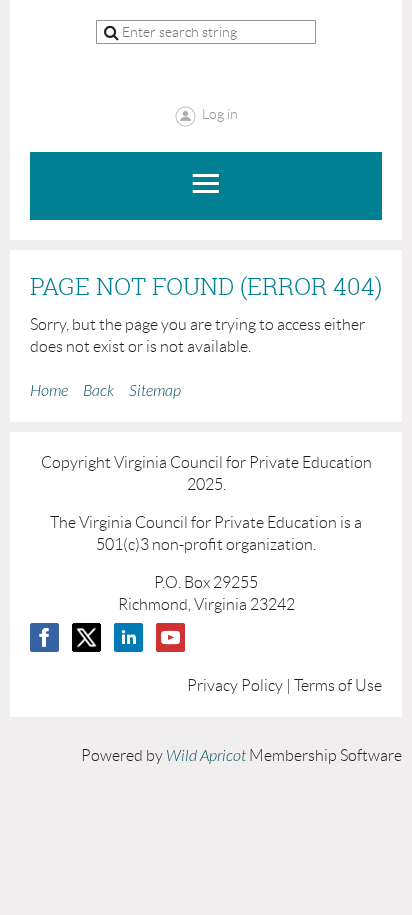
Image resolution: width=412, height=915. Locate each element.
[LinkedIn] (128, 637)
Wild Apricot (206, 756)
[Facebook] (44, 637)
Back (98, 391)
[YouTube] (170, 637)
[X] (86, 637)
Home (49, 391)
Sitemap (155, 391)
